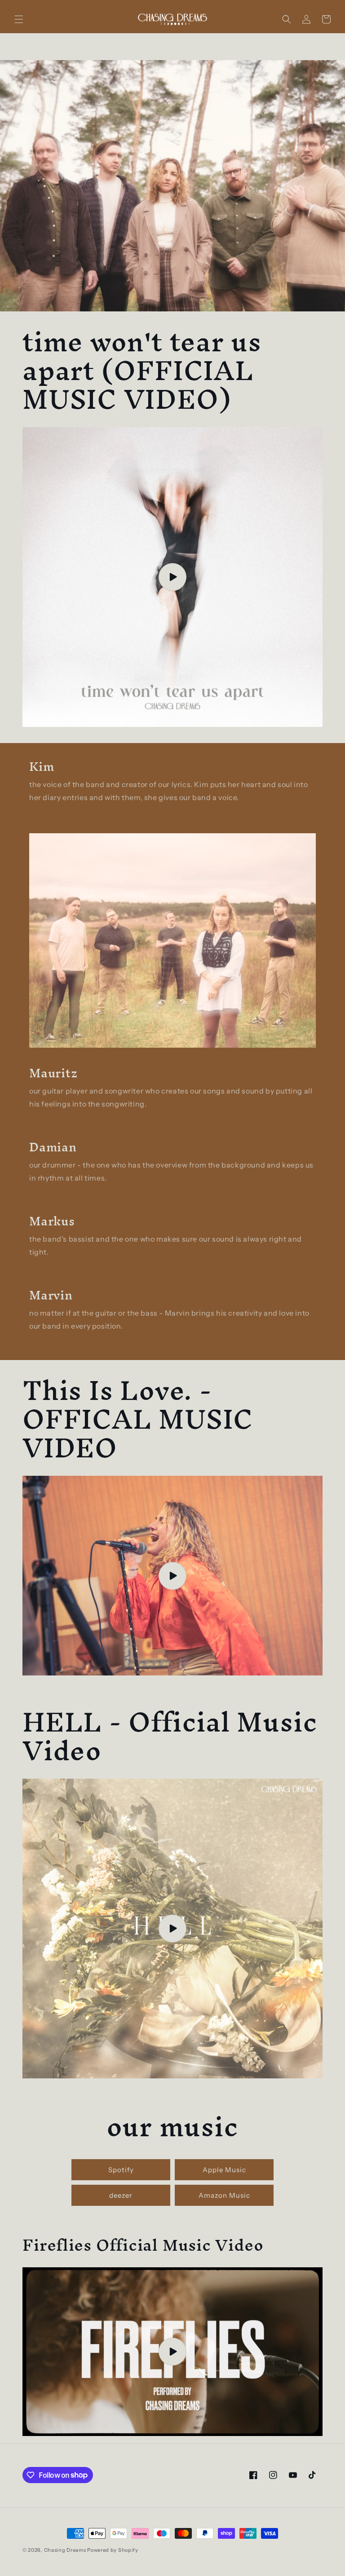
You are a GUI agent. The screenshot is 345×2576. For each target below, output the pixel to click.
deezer (121, 2195)
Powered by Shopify (113, 2550)
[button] (19, 19)
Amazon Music (224, 2195)
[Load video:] (172, 577)
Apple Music (224, 2170)
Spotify (121, 2170)
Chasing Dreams (66, 2550)
